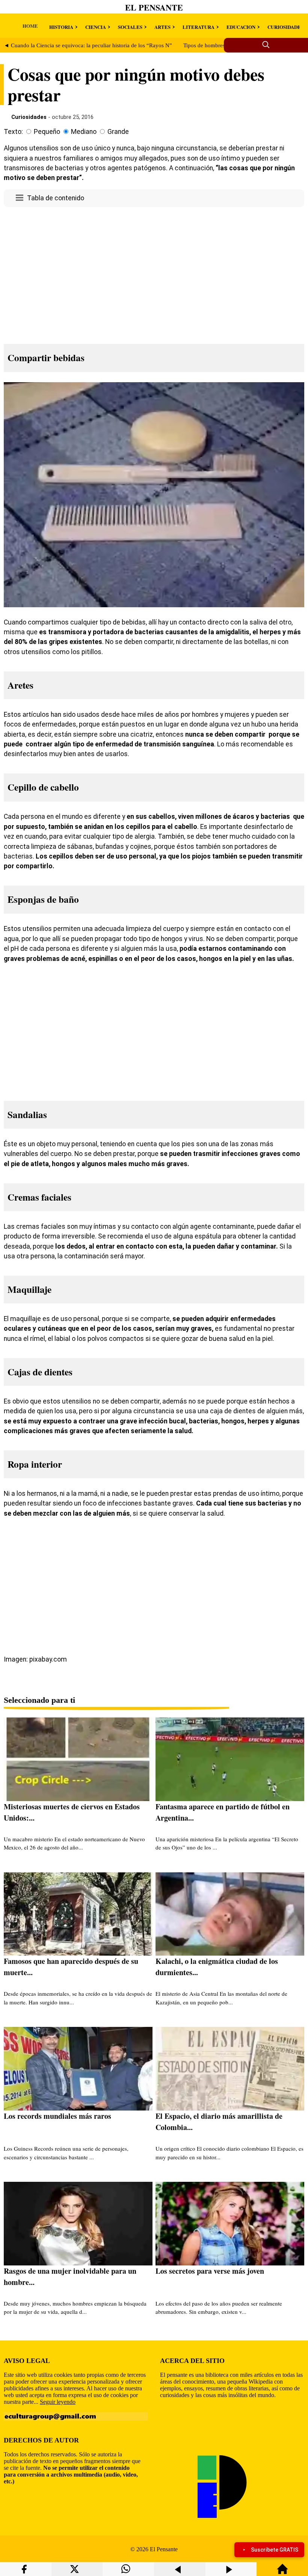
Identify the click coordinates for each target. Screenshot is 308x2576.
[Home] (282, 2572)
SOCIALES (130, 27)
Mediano (84, 132)
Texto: (13, 132)
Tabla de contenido (56, 198)
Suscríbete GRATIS (275, 2550)
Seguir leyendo (58, 2402)
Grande (118, 132)
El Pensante (154, 7)
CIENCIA (96, 27)
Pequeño (47, 132)
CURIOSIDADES (285, 27)
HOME (30, 26)
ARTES (162, 27)
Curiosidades (29, 117)
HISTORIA (61, 27)
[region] (154, 273)
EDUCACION (241, 27)
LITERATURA (199, 27)
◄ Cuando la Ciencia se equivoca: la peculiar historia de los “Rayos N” (88, 45)
